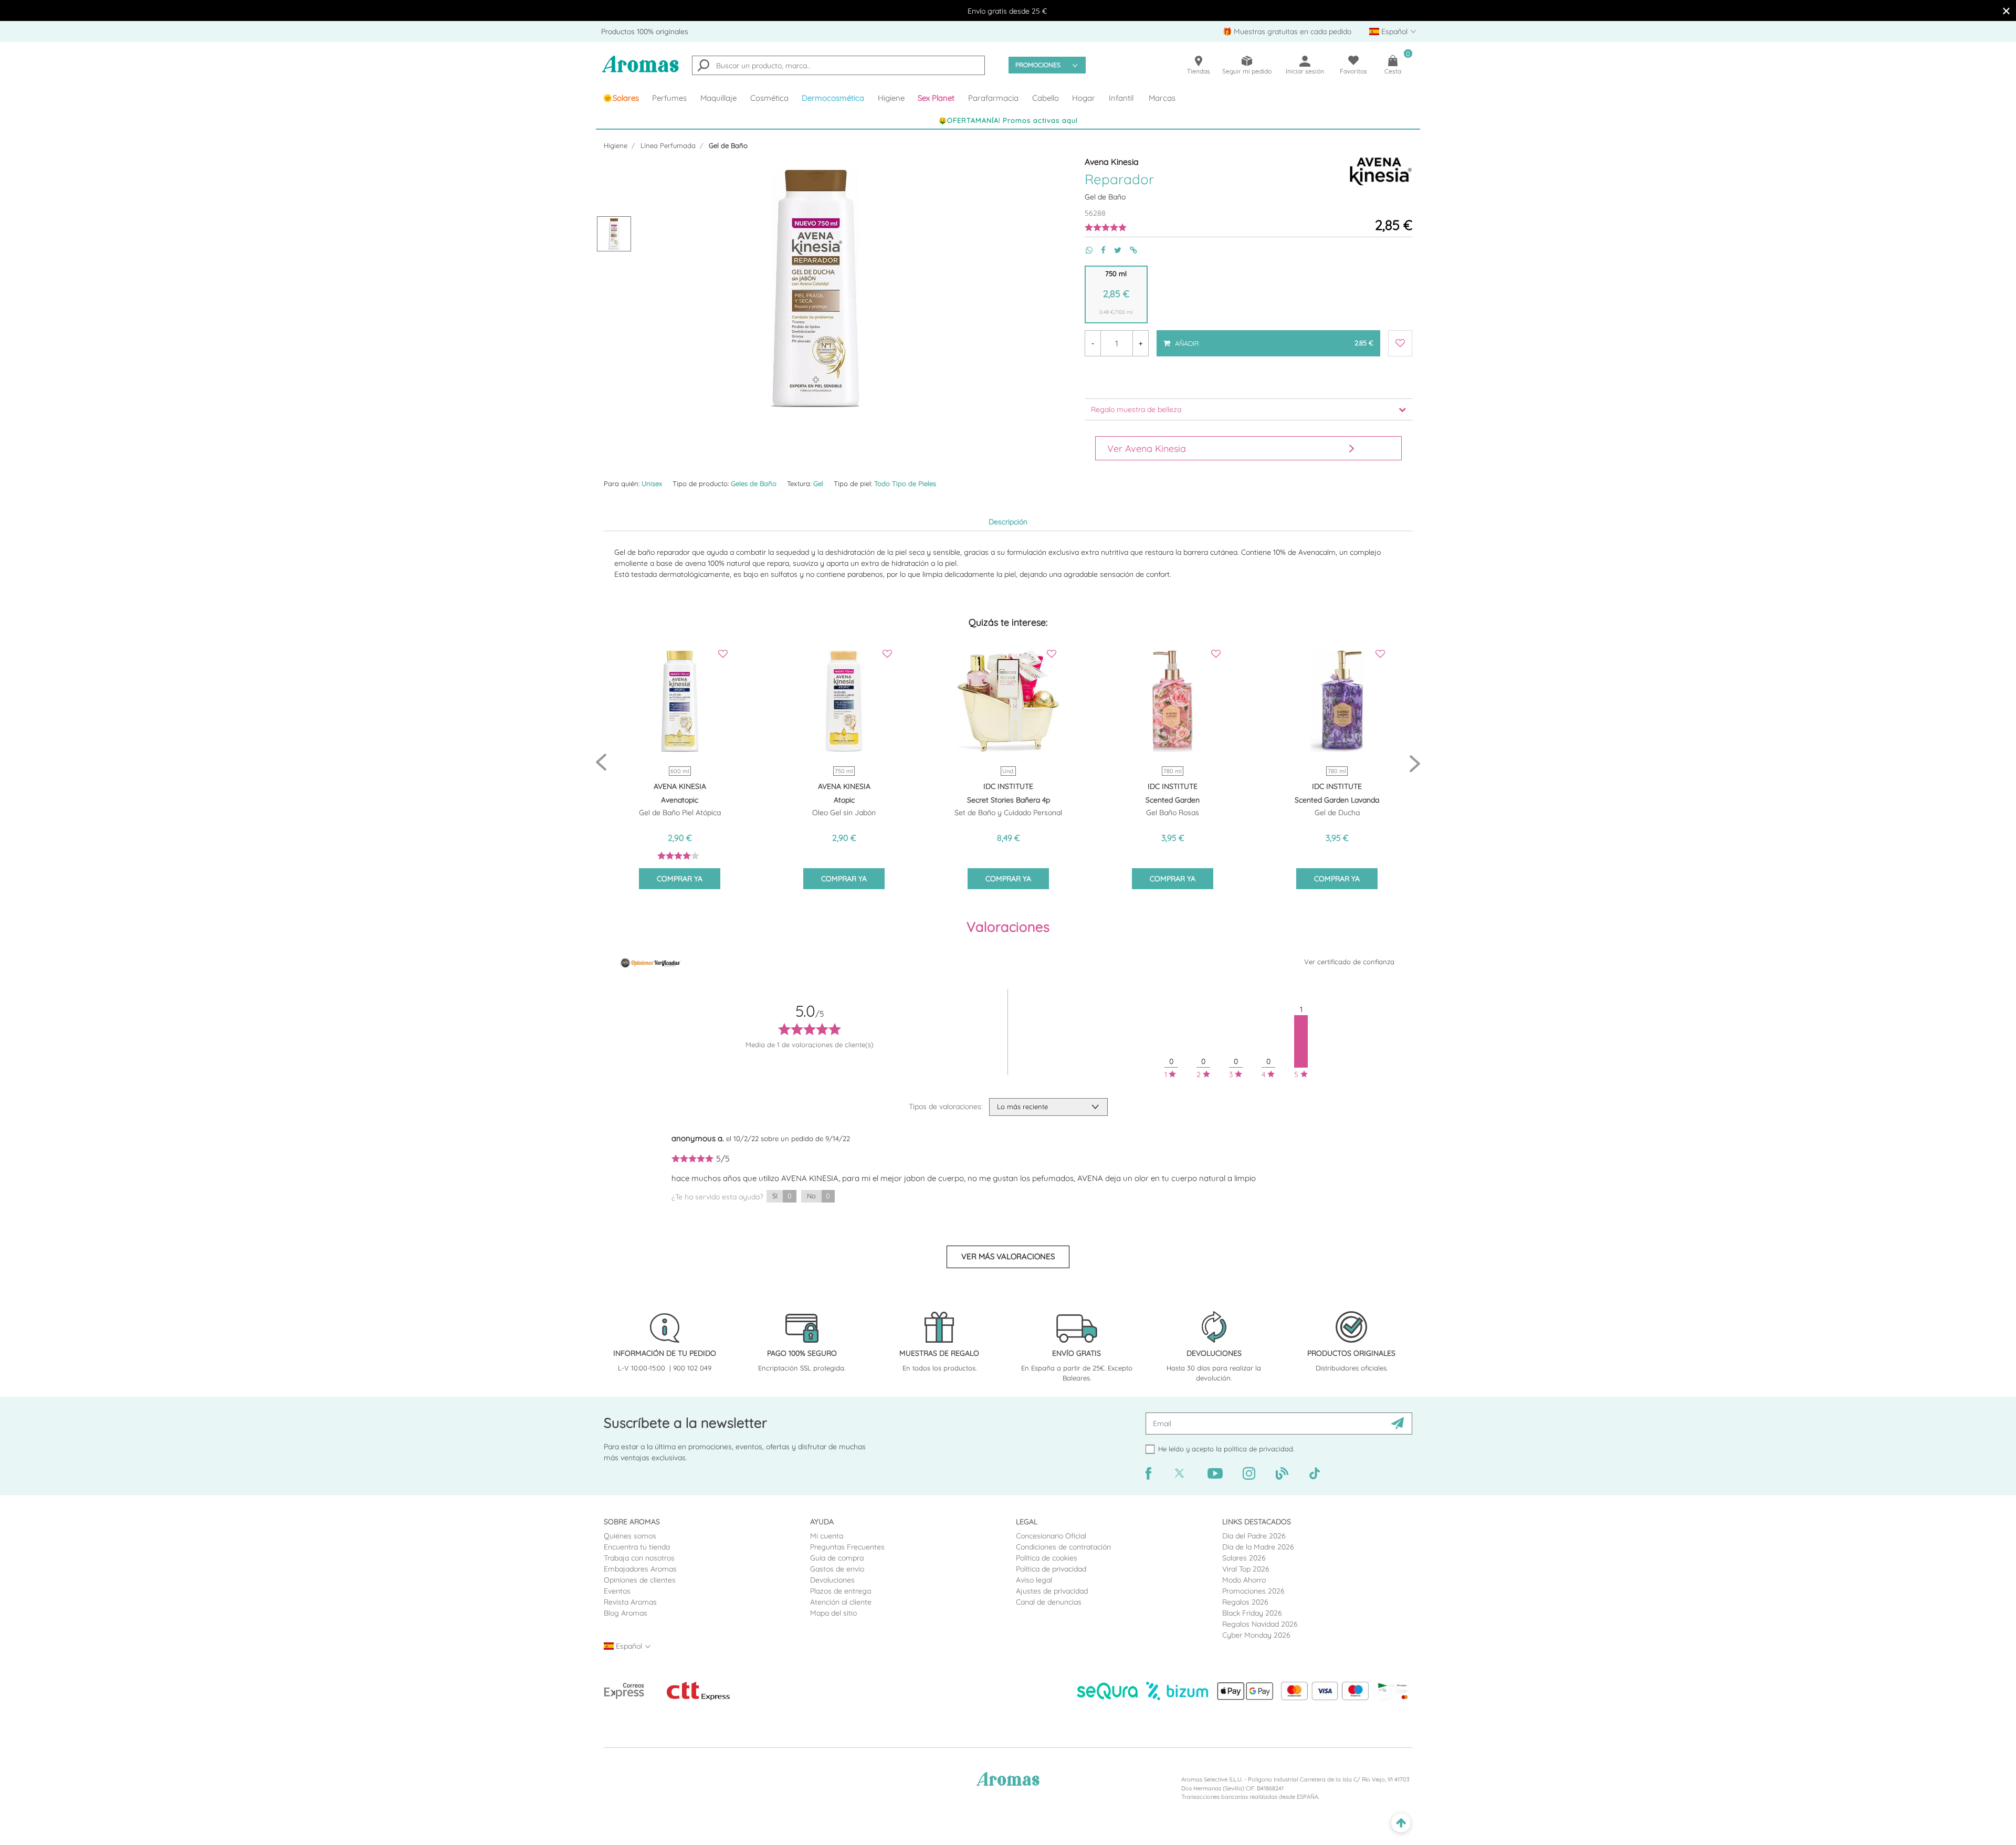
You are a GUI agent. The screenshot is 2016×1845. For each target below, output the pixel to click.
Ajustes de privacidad (1052, 1591)
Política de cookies (1047, 1558)
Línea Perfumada (668, 145)
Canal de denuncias (1049, 1602)
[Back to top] (1401, 1823)
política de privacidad (1258, 1449)
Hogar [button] (1084, 98)
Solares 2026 (1244, 1558)
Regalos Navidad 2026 (1260, 1624)
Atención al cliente (841, 1602)
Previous (601, 763)
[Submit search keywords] (703, 67)
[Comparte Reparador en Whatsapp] (1085, 250)
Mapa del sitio (833, 1613)
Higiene (616, 145)
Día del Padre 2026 (1254, 1536)
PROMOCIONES (1038, 65)
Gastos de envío (837, 1569)
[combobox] (838, 65)
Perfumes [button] (669, 98)
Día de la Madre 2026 (1258, 1547)
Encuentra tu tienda (637, 1547)
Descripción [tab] (1008, 522)
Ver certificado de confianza (1349, 962)
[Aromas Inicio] (640, 71)
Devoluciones (832, 1580)
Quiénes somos (630, 1536)
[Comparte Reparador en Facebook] (1099, 250)
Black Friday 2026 (1252, 1613)
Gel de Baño (728, 145)
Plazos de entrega (841, 1591)
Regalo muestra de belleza (1136, 409)
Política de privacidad (1051, 1569)
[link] (621, 98)
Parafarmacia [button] (993, 98)
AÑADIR (1273, 339)
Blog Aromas (626, 1613)
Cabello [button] (1046, 98)
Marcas (1162, 98)
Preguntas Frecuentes (847, 1547)
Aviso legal (1034, 1580)
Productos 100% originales (645, 31)
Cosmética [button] (769, 98)
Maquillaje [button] (718, 98)
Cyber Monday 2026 (1256, 1635)
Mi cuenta (827, 1536)
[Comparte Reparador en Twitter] (1114, 250)
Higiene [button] (891, 98)
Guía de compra (837, 1558)
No (818, 1196)
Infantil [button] (1121, 98)
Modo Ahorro (1244, 1580)
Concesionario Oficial (1051, 1536)
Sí (782, 1196)
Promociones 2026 (1253, 1591)
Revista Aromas (630, 1602)
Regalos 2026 (1245, 1602)
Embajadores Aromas (640, 1569)
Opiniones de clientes (640, 1580)
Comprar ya (680, 879)
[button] (937, 98)
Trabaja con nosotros (639, 1558)
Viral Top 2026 (1246, 1569)
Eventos (617, 1591)
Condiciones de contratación (1063, 1547)
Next (1415, 763)
